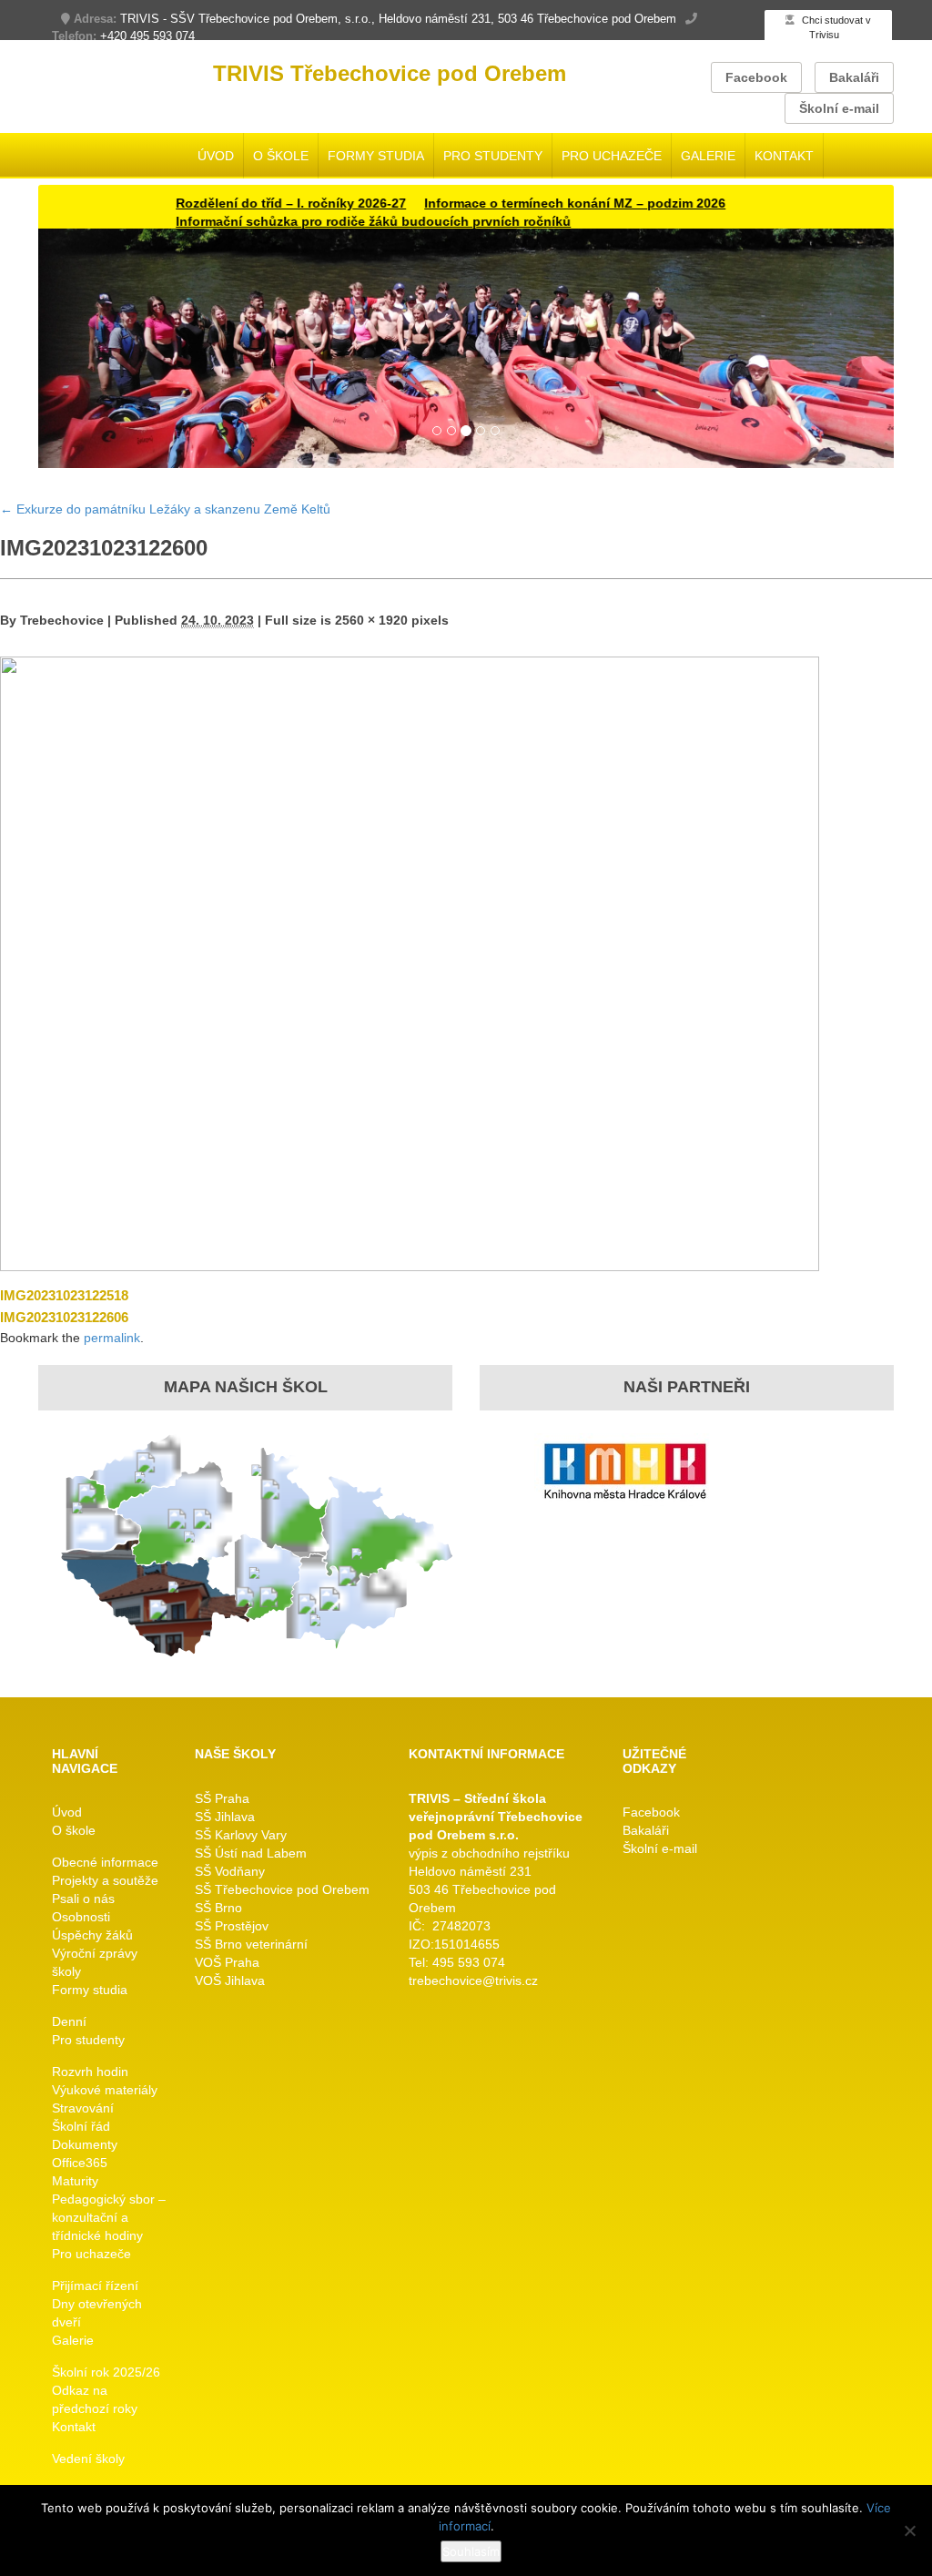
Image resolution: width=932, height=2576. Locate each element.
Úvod (216, 156)
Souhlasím (471, 2551)
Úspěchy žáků (92, 1935)
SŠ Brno (218, 1908)
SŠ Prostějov (232, 1926)
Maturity (75, 2181)
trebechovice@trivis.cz (473, 1980)
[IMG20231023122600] (410, 963)
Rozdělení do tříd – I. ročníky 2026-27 (241, 203)
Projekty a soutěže (105, 1880)
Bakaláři (854, 77)
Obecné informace (105, 1862)
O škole (281, 156)
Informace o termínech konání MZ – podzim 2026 (525, 203)
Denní (69, 2021)
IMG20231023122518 (64, 1295)
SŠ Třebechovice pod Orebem (282, 1889)
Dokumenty (85, 2144)
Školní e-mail (839, 108)
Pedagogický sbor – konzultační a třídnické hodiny (109, 2217)
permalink (112, 1338)
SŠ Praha (222, 1798)
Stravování (83, 2108)
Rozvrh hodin (90, 2072)
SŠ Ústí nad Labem (251, 1853)
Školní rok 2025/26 (106, 2372)
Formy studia (376, 156)
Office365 (80, 2163)
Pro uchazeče (612, 156)
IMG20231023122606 (64, 1317)
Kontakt (784, 156)
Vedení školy (88, 2459)
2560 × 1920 (371, 620)
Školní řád (81, 2126)
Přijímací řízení (95, 2286)
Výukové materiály (105, 2090)
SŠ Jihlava (225, 1817)
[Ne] (909, 2530)
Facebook (756, 77)
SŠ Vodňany (230, 1871)
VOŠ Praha (227, 1962)
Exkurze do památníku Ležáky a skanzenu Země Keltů (165, 509)
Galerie (708, 156)
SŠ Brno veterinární (251, 1944)
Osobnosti (81, 1917)
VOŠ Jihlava (230, 1980)
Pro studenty (493, 156)
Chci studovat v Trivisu (835, 27)
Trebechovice (62, 620)
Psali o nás (83, 1899)
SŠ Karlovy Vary (241, 1835)
